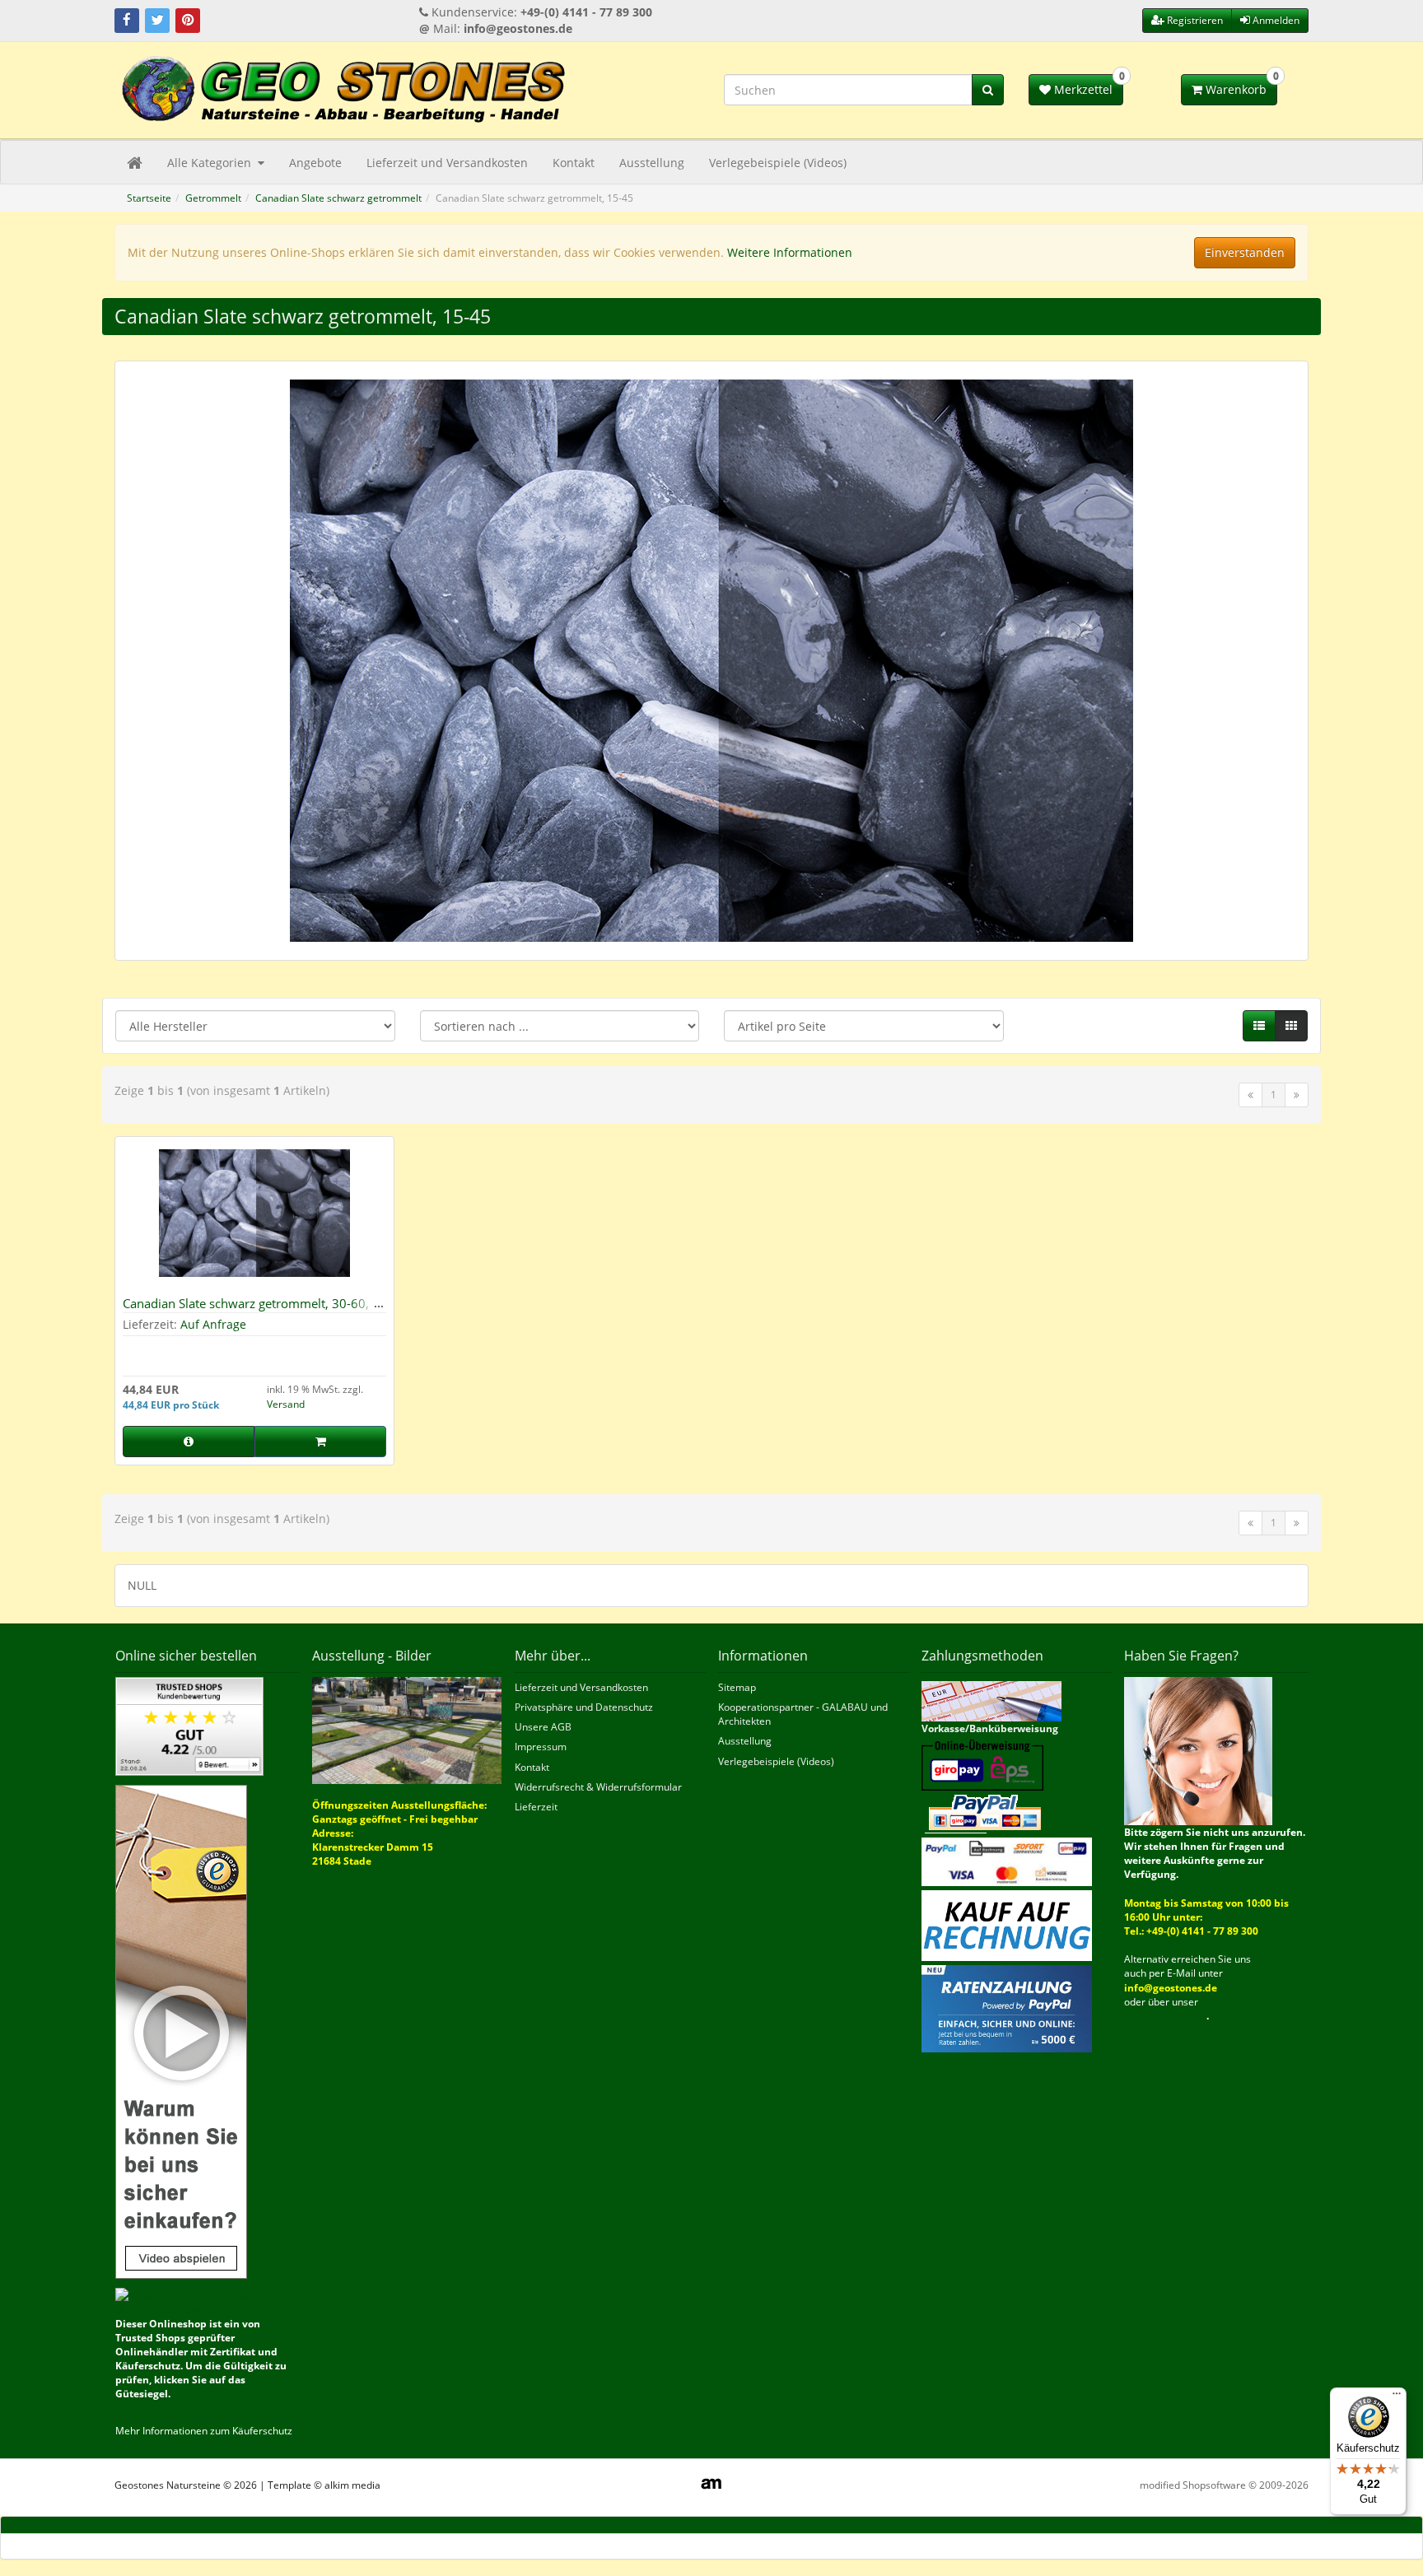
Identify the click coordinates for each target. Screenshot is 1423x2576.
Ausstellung (652, 163)
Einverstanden (1245, 252)
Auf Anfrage (213, 1324)
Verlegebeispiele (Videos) (778, 163)
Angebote (315, 163)
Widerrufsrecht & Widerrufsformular (598, 1787)
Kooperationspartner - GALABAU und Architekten (803, 1714)
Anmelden (1275, 20)
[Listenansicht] (1259, 1026)
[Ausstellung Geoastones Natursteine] (407, 1729)
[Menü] (1397, 2397)
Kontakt (574, 163)
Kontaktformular (1165, 2016)
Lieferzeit (536, 1807)
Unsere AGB (543, 1727)
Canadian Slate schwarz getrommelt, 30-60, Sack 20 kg (246, 1310)
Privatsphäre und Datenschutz (584, 1707)
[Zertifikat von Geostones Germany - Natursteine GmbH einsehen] (189, 1725)
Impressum (541, 1747)
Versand (286, 1404)
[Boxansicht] (1291, 1026)
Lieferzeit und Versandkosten (447, 163)
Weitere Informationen (790, 252)
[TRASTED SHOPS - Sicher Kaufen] (181, 2031)
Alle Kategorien (211, 163)
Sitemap (737, 1687)
